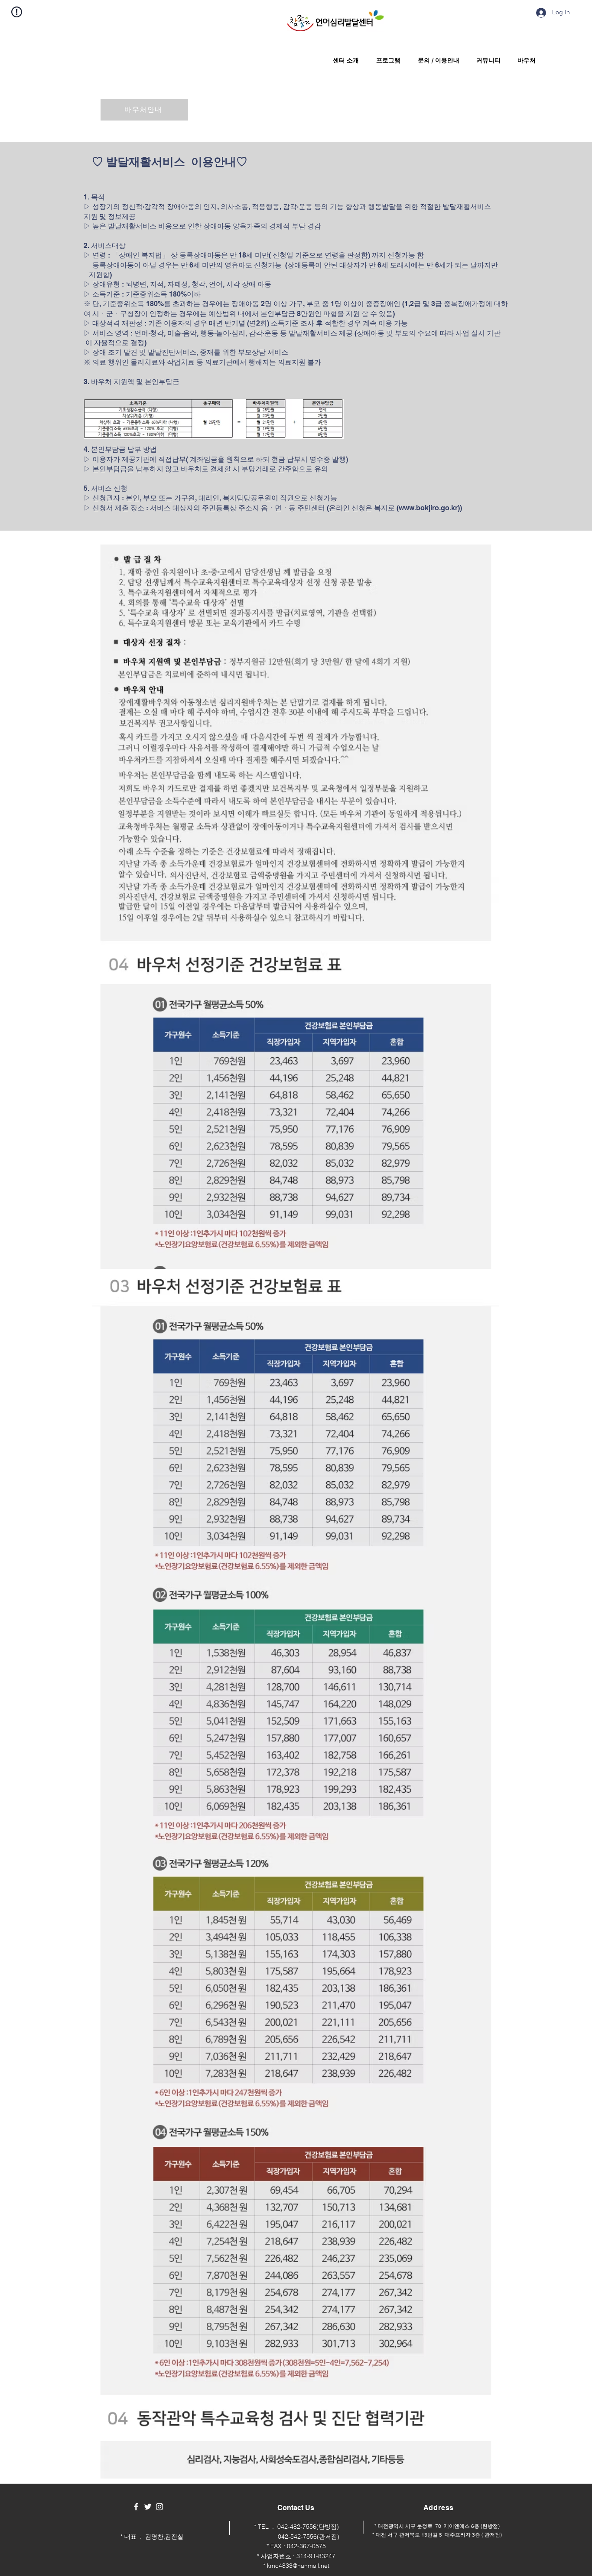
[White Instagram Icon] (159, 2507)
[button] (344, 60)
